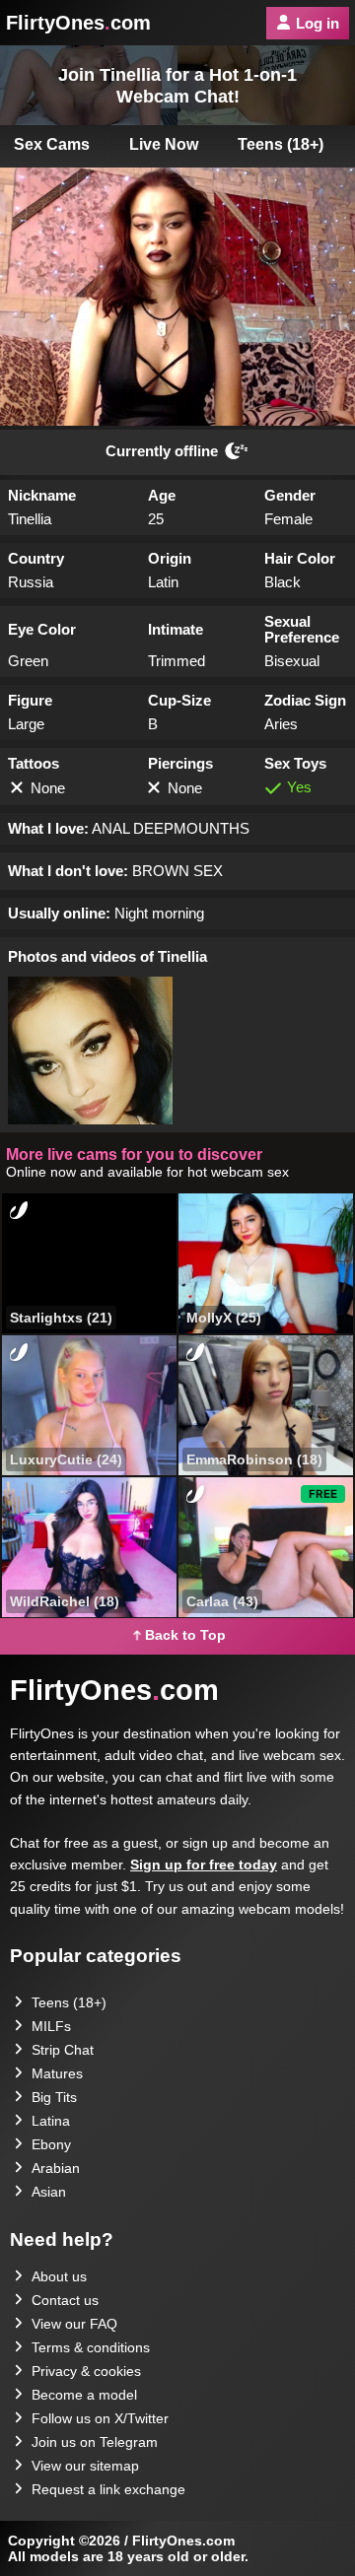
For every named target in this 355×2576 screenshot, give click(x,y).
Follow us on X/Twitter (100, 2418)
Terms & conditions (91, 2347)
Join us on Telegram (95, 2442)
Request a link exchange (108, 2489)
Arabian (56, 2168)
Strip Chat (63, 2050)
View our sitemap (85, 2466)
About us (59, 2276)
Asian (49, 2192)
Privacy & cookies (86, 2371)
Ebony (51, 2144)
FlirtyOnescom (78, 23)
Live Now (164, 144)
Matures (57, 2073)
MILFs (51, 2026)
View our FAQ (74, 2324)
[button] (90, 1051)
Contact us (65, 2300)
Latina (51, 2121)
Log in (318, 23)
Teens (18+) (281, 144)
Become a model (84, 2395)
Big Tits (54, 2097)
